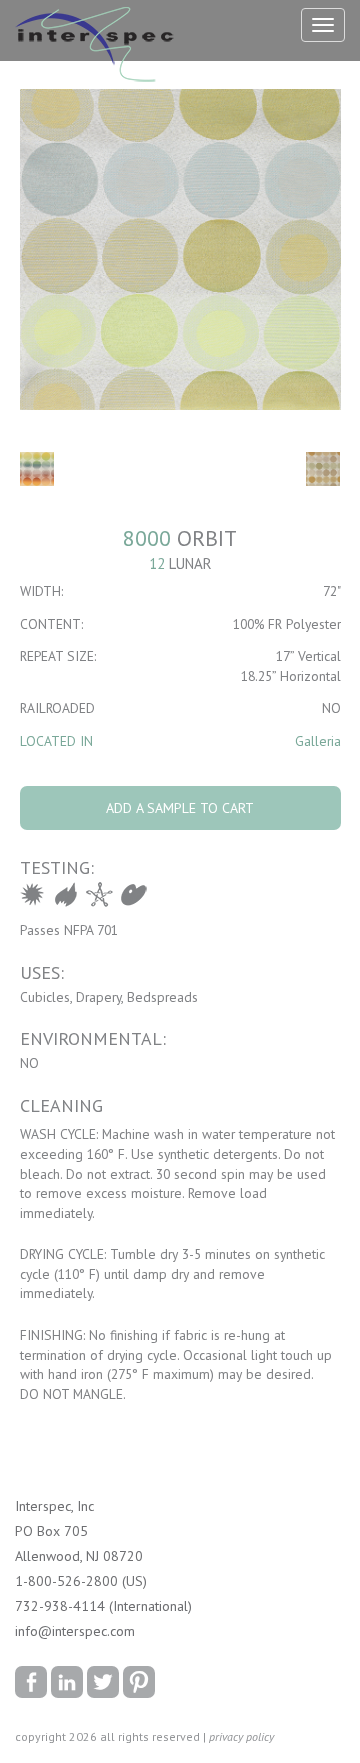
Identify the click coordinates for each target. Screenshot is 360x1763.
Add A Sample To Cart (180, 808)
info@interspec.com (75, 1631)
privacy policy (241, 1736)
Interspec (99, 47)
